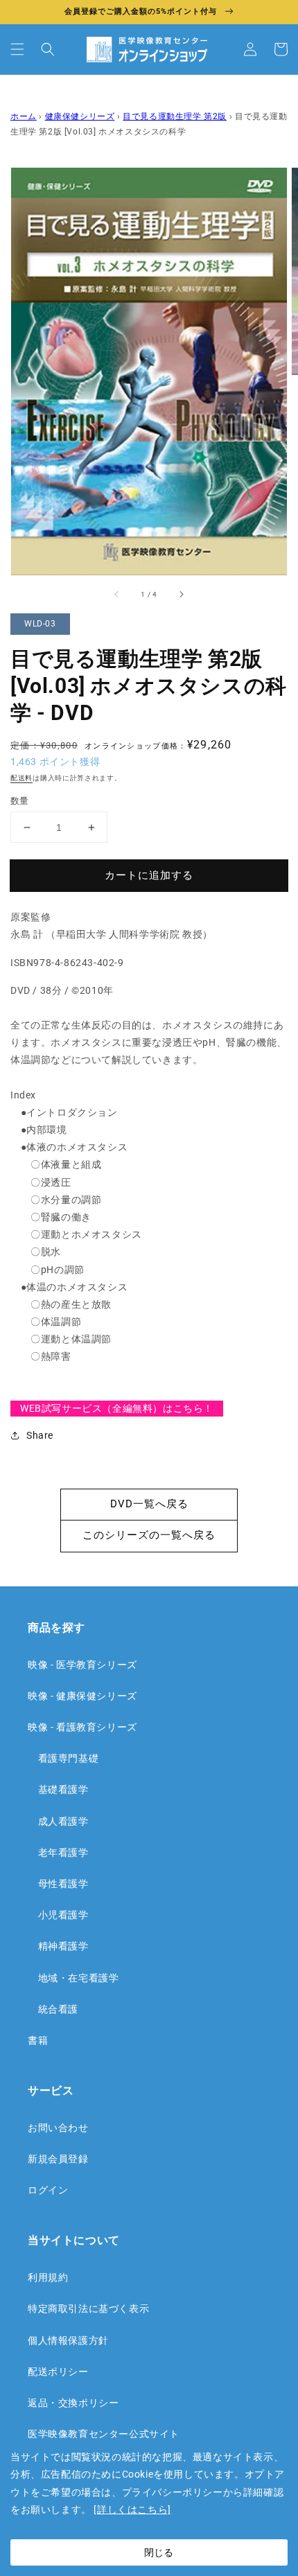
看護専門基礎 (63, 1758)
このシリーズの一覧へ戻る (149, 1535)
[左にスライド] (117, 595)
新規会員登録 (58, 2159)
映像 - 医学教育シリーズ (82, 1665)
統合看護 (53, 2009)
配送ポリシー (58, 2372)
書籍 (38, 2040)
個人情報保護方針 (68, 2340)
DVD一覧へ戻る (149, 1504)
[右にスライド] (181, 595)
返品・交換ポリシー (73, 2403)
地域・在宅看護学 (73, 1978)
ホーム (24, 116)
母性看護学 (58, 1884)
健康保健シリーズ (80, 116)
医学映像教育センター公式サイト (104, 2434)
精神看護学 (58, 1946)
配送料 (21, 778)
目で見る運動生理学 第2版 (175, 116)
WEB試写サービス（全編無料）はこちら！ (117, 1408)
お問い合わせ (58, 2128)
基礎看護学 (58, 1789)
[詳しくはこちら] (132, 2509)
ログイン (48, 2190)
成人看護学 (58, 1821)
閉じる (159, 2552)
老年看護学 (58, 1852)
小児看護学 (58, 1915)
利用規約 (48, 2277)
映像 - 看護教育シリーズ (82, 1727)
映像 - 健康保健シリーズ (82, 1696)
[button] (17, 49)
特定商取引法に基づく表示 (88, 2308)
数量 (20, 801)
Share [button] (40, 1435)
